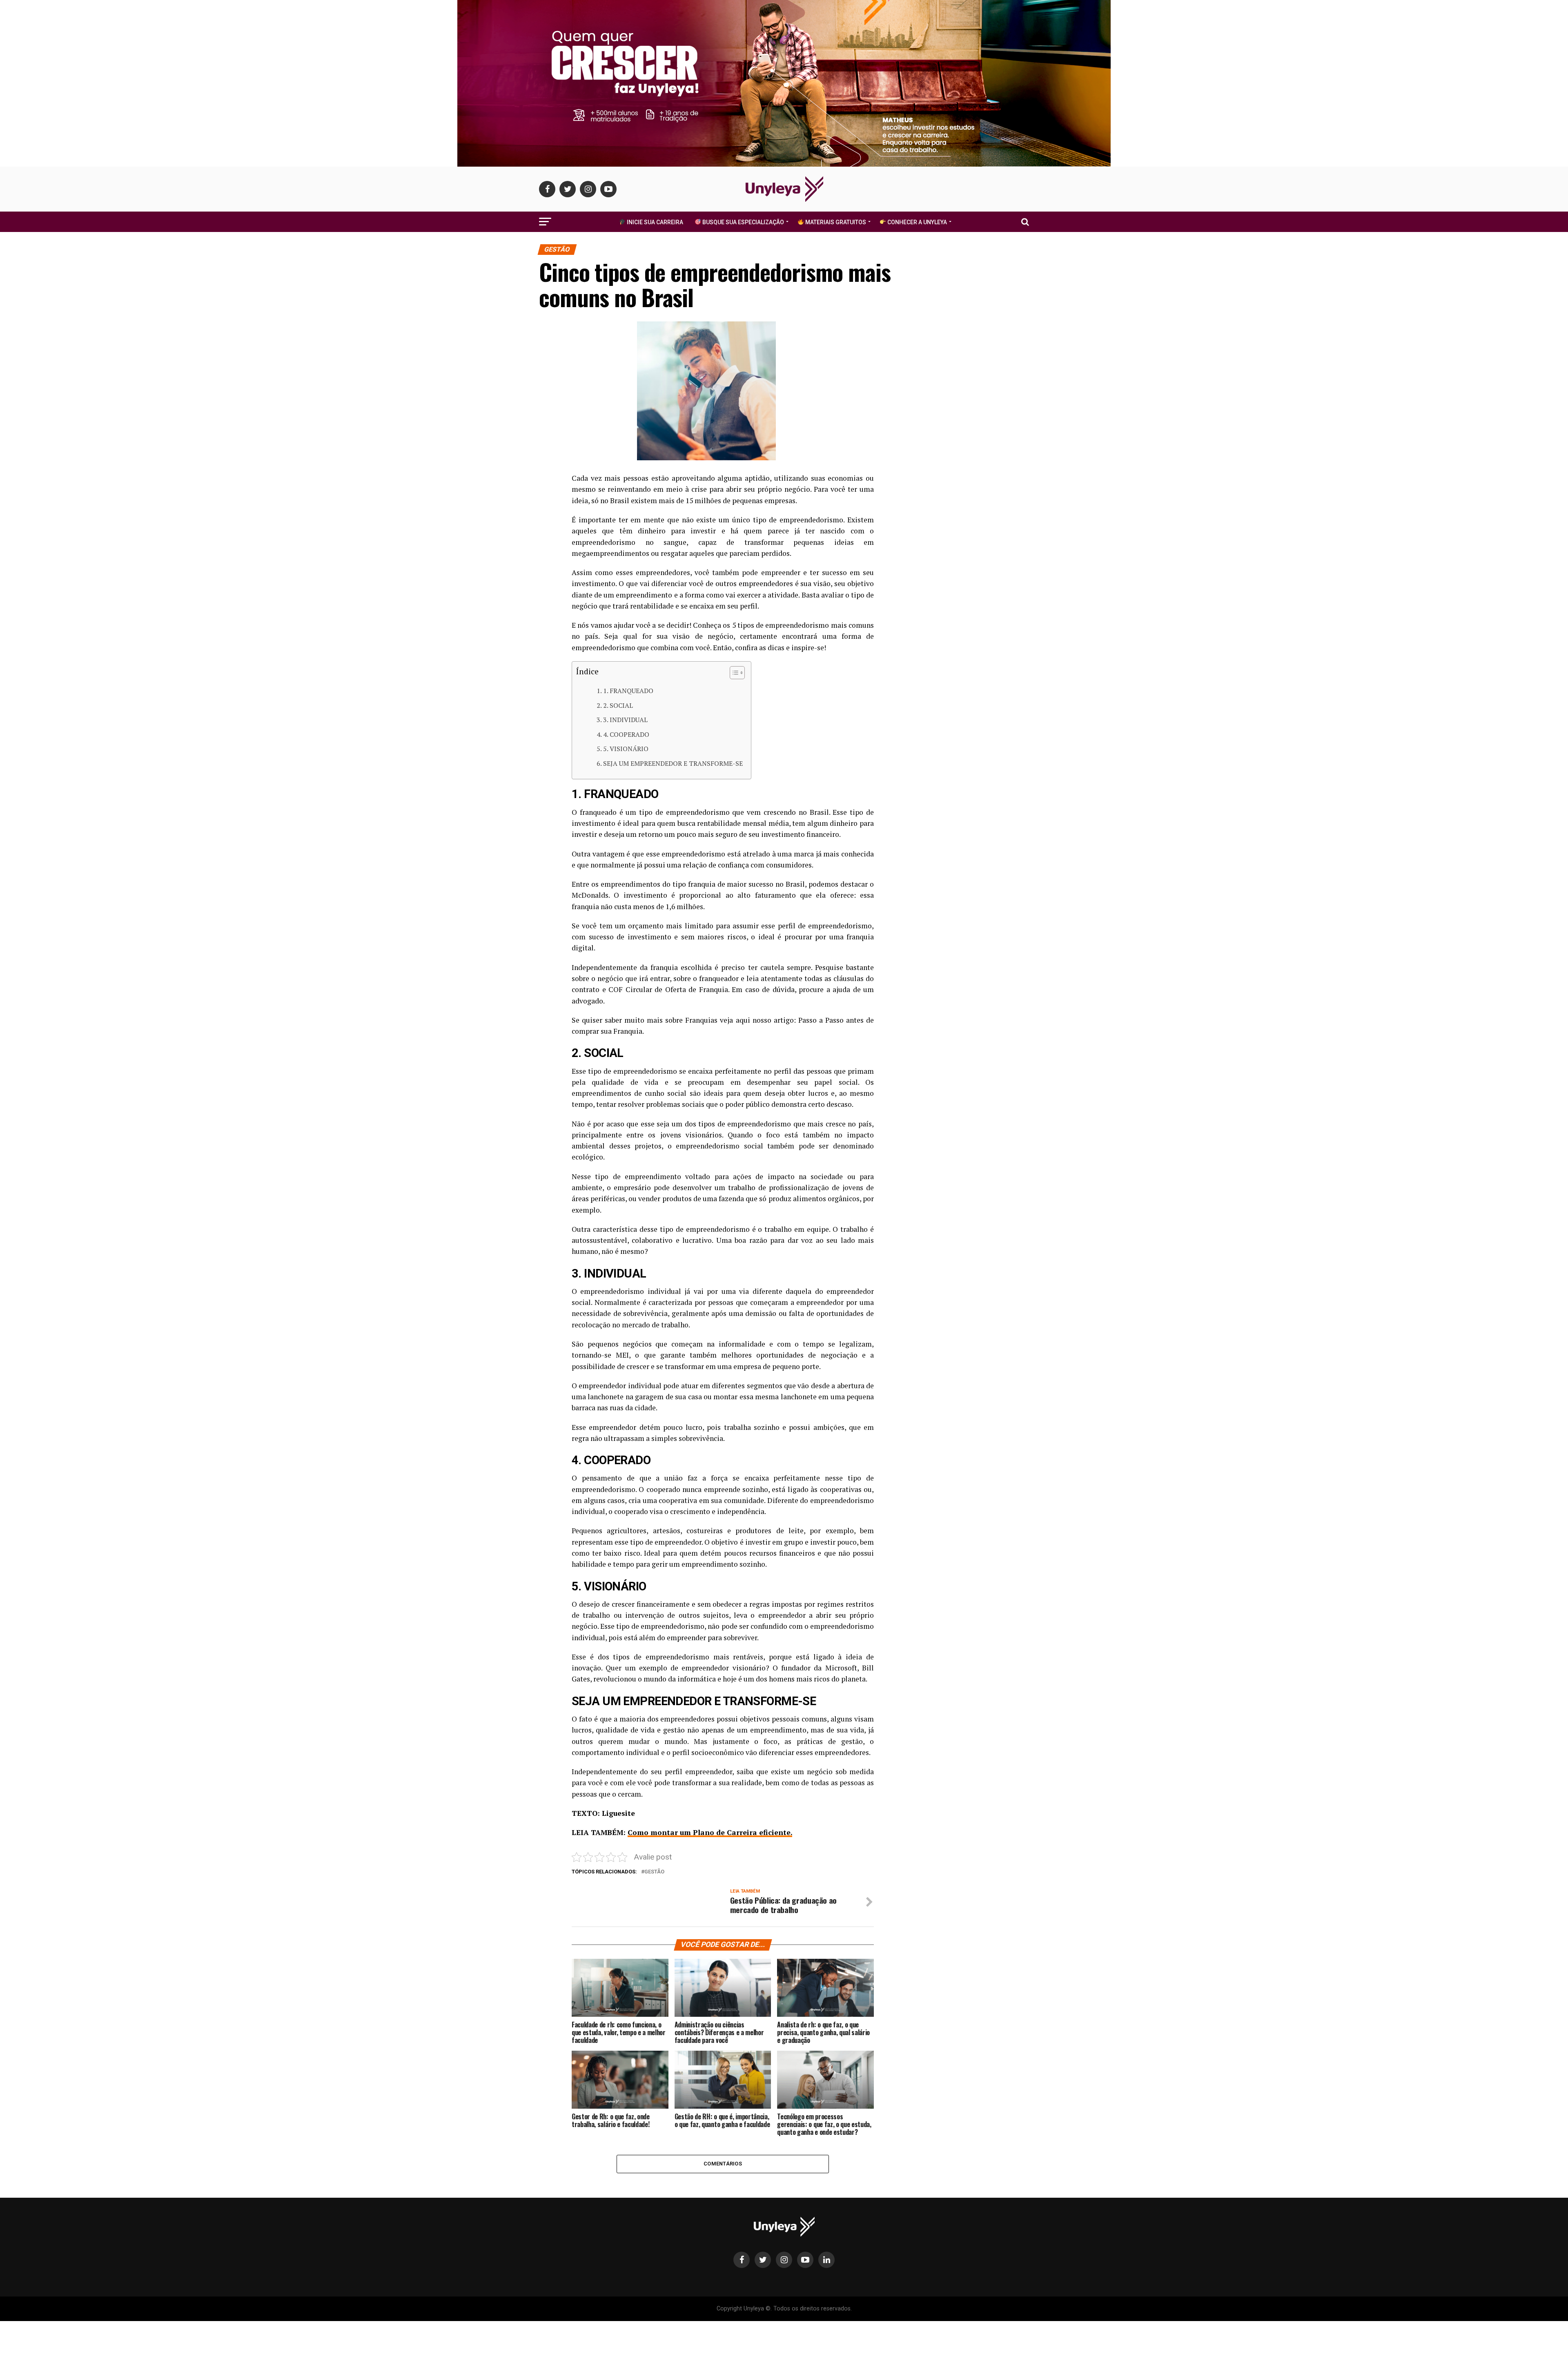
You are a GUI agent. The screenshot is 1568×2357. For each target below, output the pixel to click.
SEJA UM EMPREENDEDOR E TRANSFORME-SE (673, 763)
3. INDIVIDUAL (625, 720)
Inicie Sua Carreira (654, 222)
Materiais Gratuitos (835, 222)
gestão (654, 1872)
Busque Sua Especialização (743, 222)
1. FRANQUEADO (628, 691)
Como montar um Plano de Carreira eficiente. (710, 1832)
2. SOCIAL (618, 705)
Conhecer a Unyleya (917, 222)
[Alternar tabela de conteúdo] (733, 673)
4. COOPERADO (626, 734)
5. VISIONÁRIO (626, 749)
